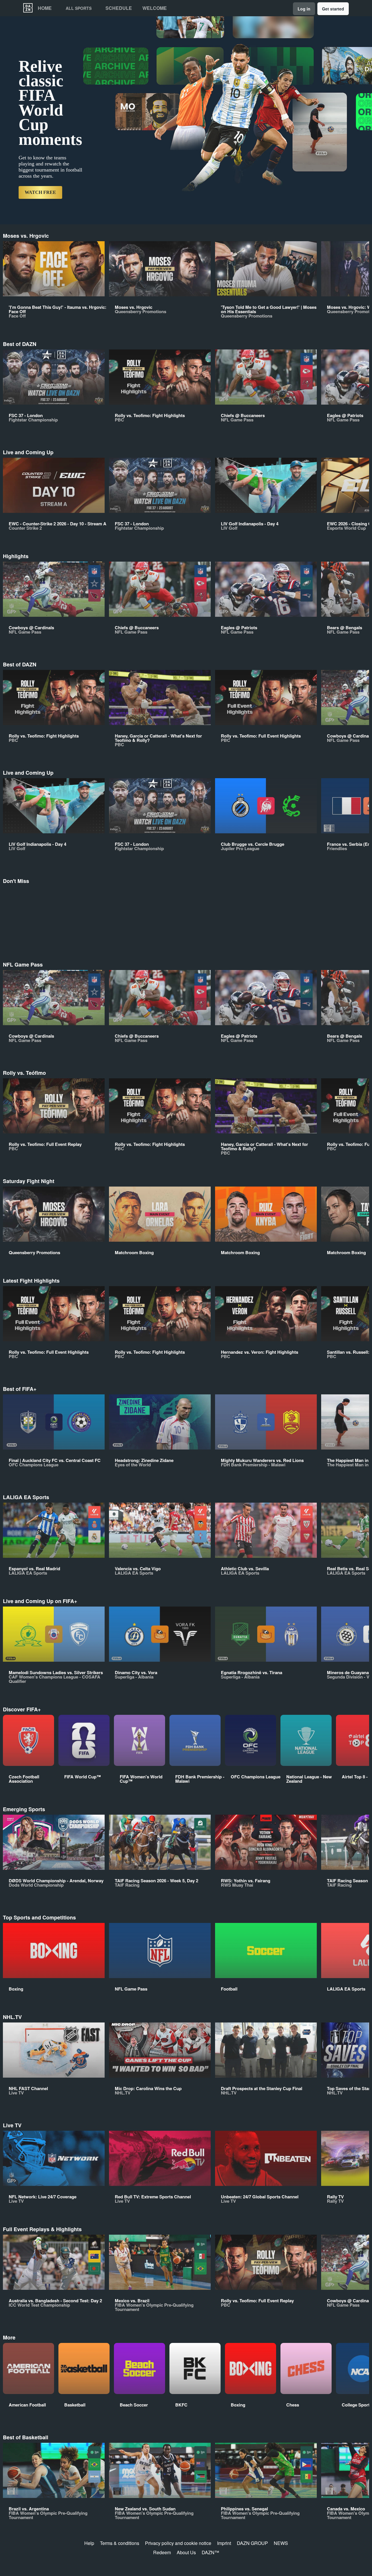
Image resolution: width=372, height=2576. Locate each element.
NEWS (281, 2543)
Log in (304, 9)
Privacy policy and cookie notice (178, 2543)
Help (89, 2543)
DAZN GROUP (252, 2543)
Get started (333, 9)
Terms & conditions (120, 2543)
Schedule (119, 8)
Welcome (155, 8)
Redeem (162, 2552)
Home (45, 8)
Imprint (224, 2543)
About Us (186, 2552)
